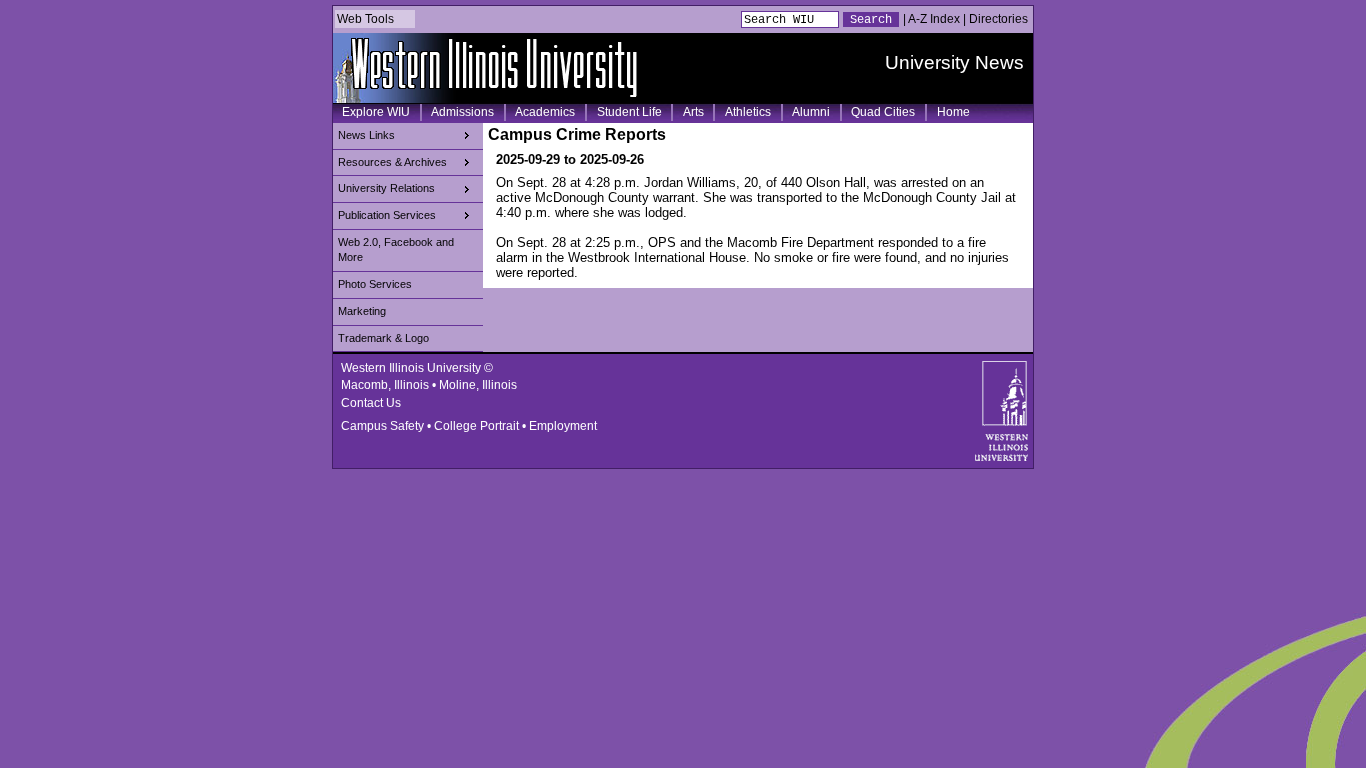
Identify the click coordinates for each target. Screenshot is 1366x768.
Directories (998, 19)
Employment (563, 426)
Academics (545, 112)
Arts (693, 112)
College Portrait (476, 426)
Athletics (748, 112)
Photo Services (375, 284)
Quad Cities (883, 112)
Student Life (629, 112)
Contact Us (371, 403)
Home (953, 112)
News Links (366, 135)
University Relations (386, 188)
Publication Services (387, 215)
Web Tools (365, 19)
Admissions (462, 112)
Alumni (811, 112)
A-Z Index (934, 19)
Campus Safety (382, 426)
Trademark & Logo (383, 338)
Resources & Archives (392, 162)
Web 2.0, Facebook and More (396, 250)
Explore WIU (376, 112)
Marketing (362, 311)
